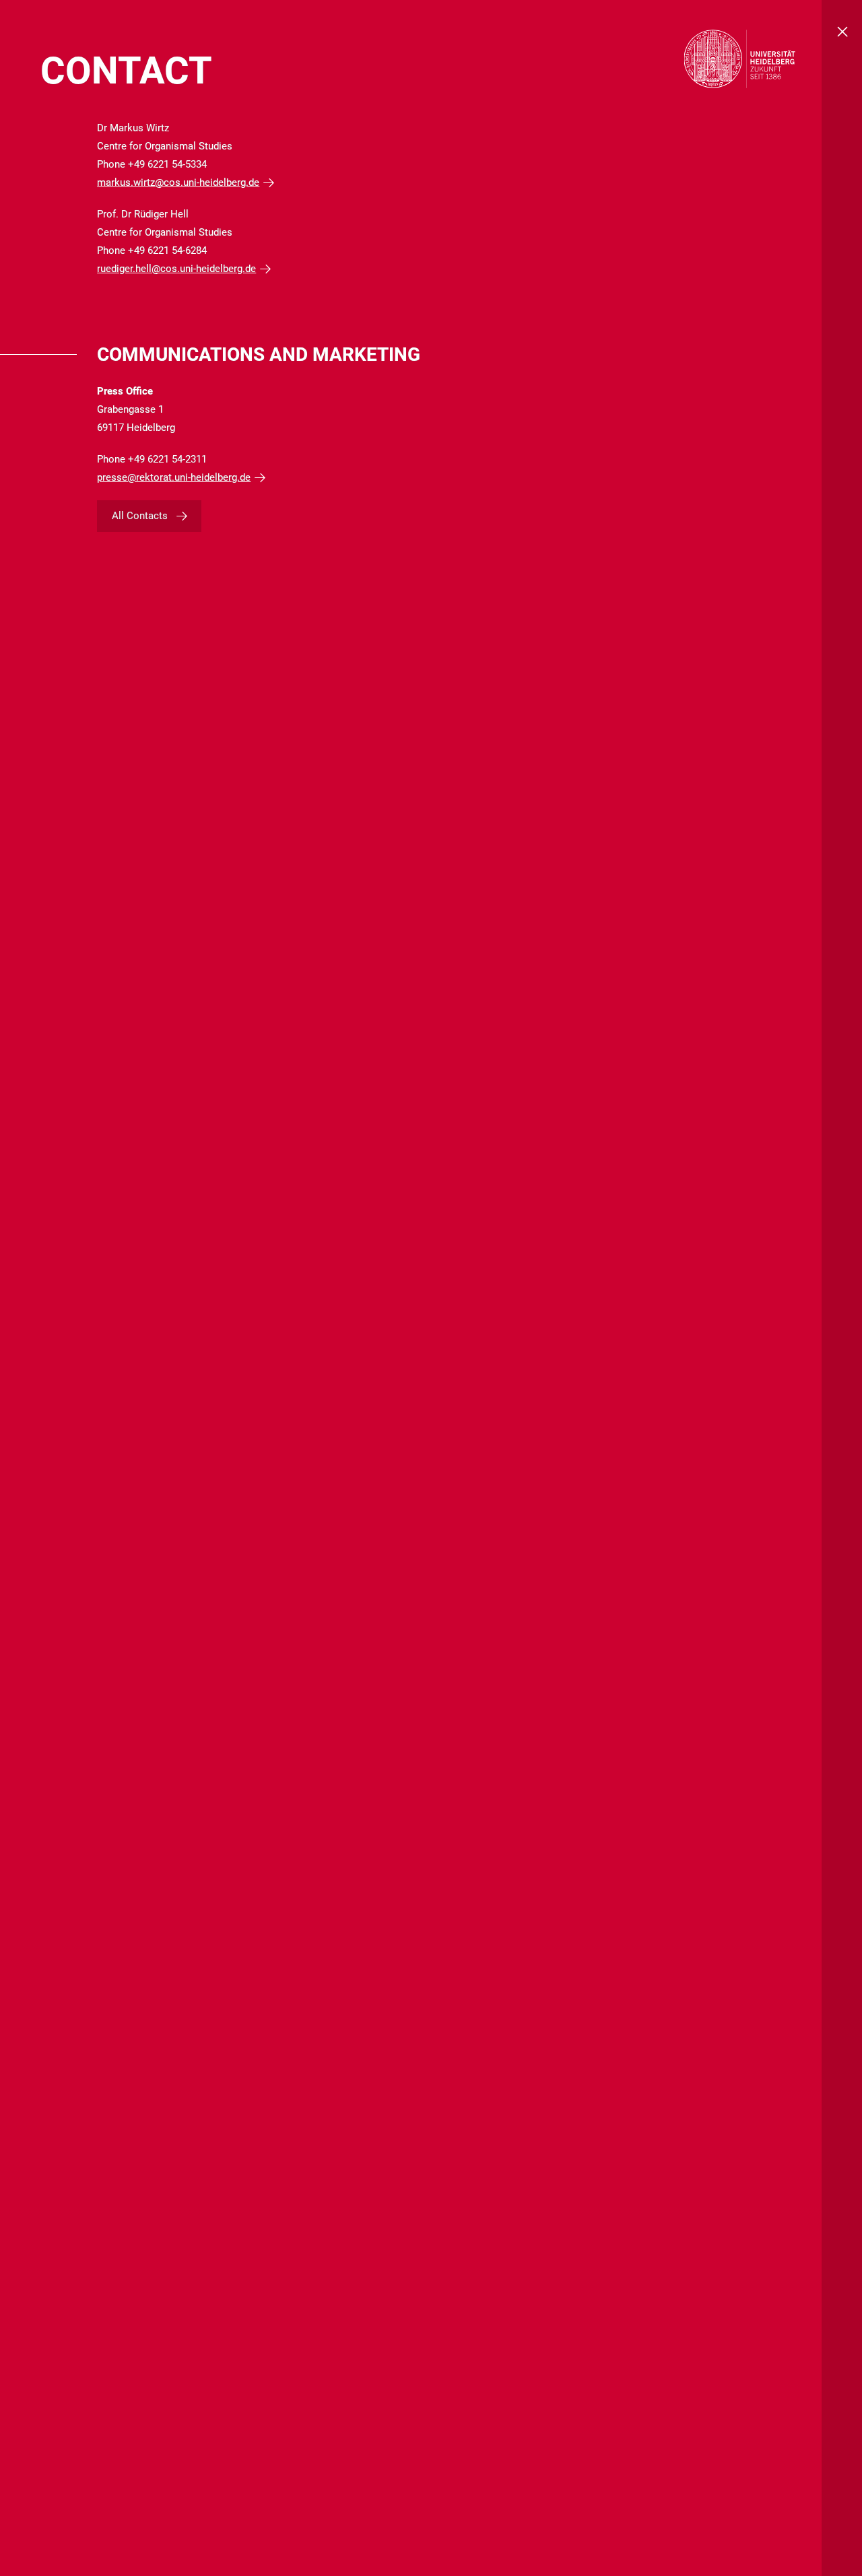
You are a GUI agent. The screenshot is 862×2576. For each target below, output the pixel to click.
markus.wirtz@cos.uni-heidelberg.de (178, 182)
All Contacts (140, 516)
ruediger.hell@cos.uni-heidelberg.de (176, 269)
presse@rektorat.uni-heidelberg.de (174, 477)
